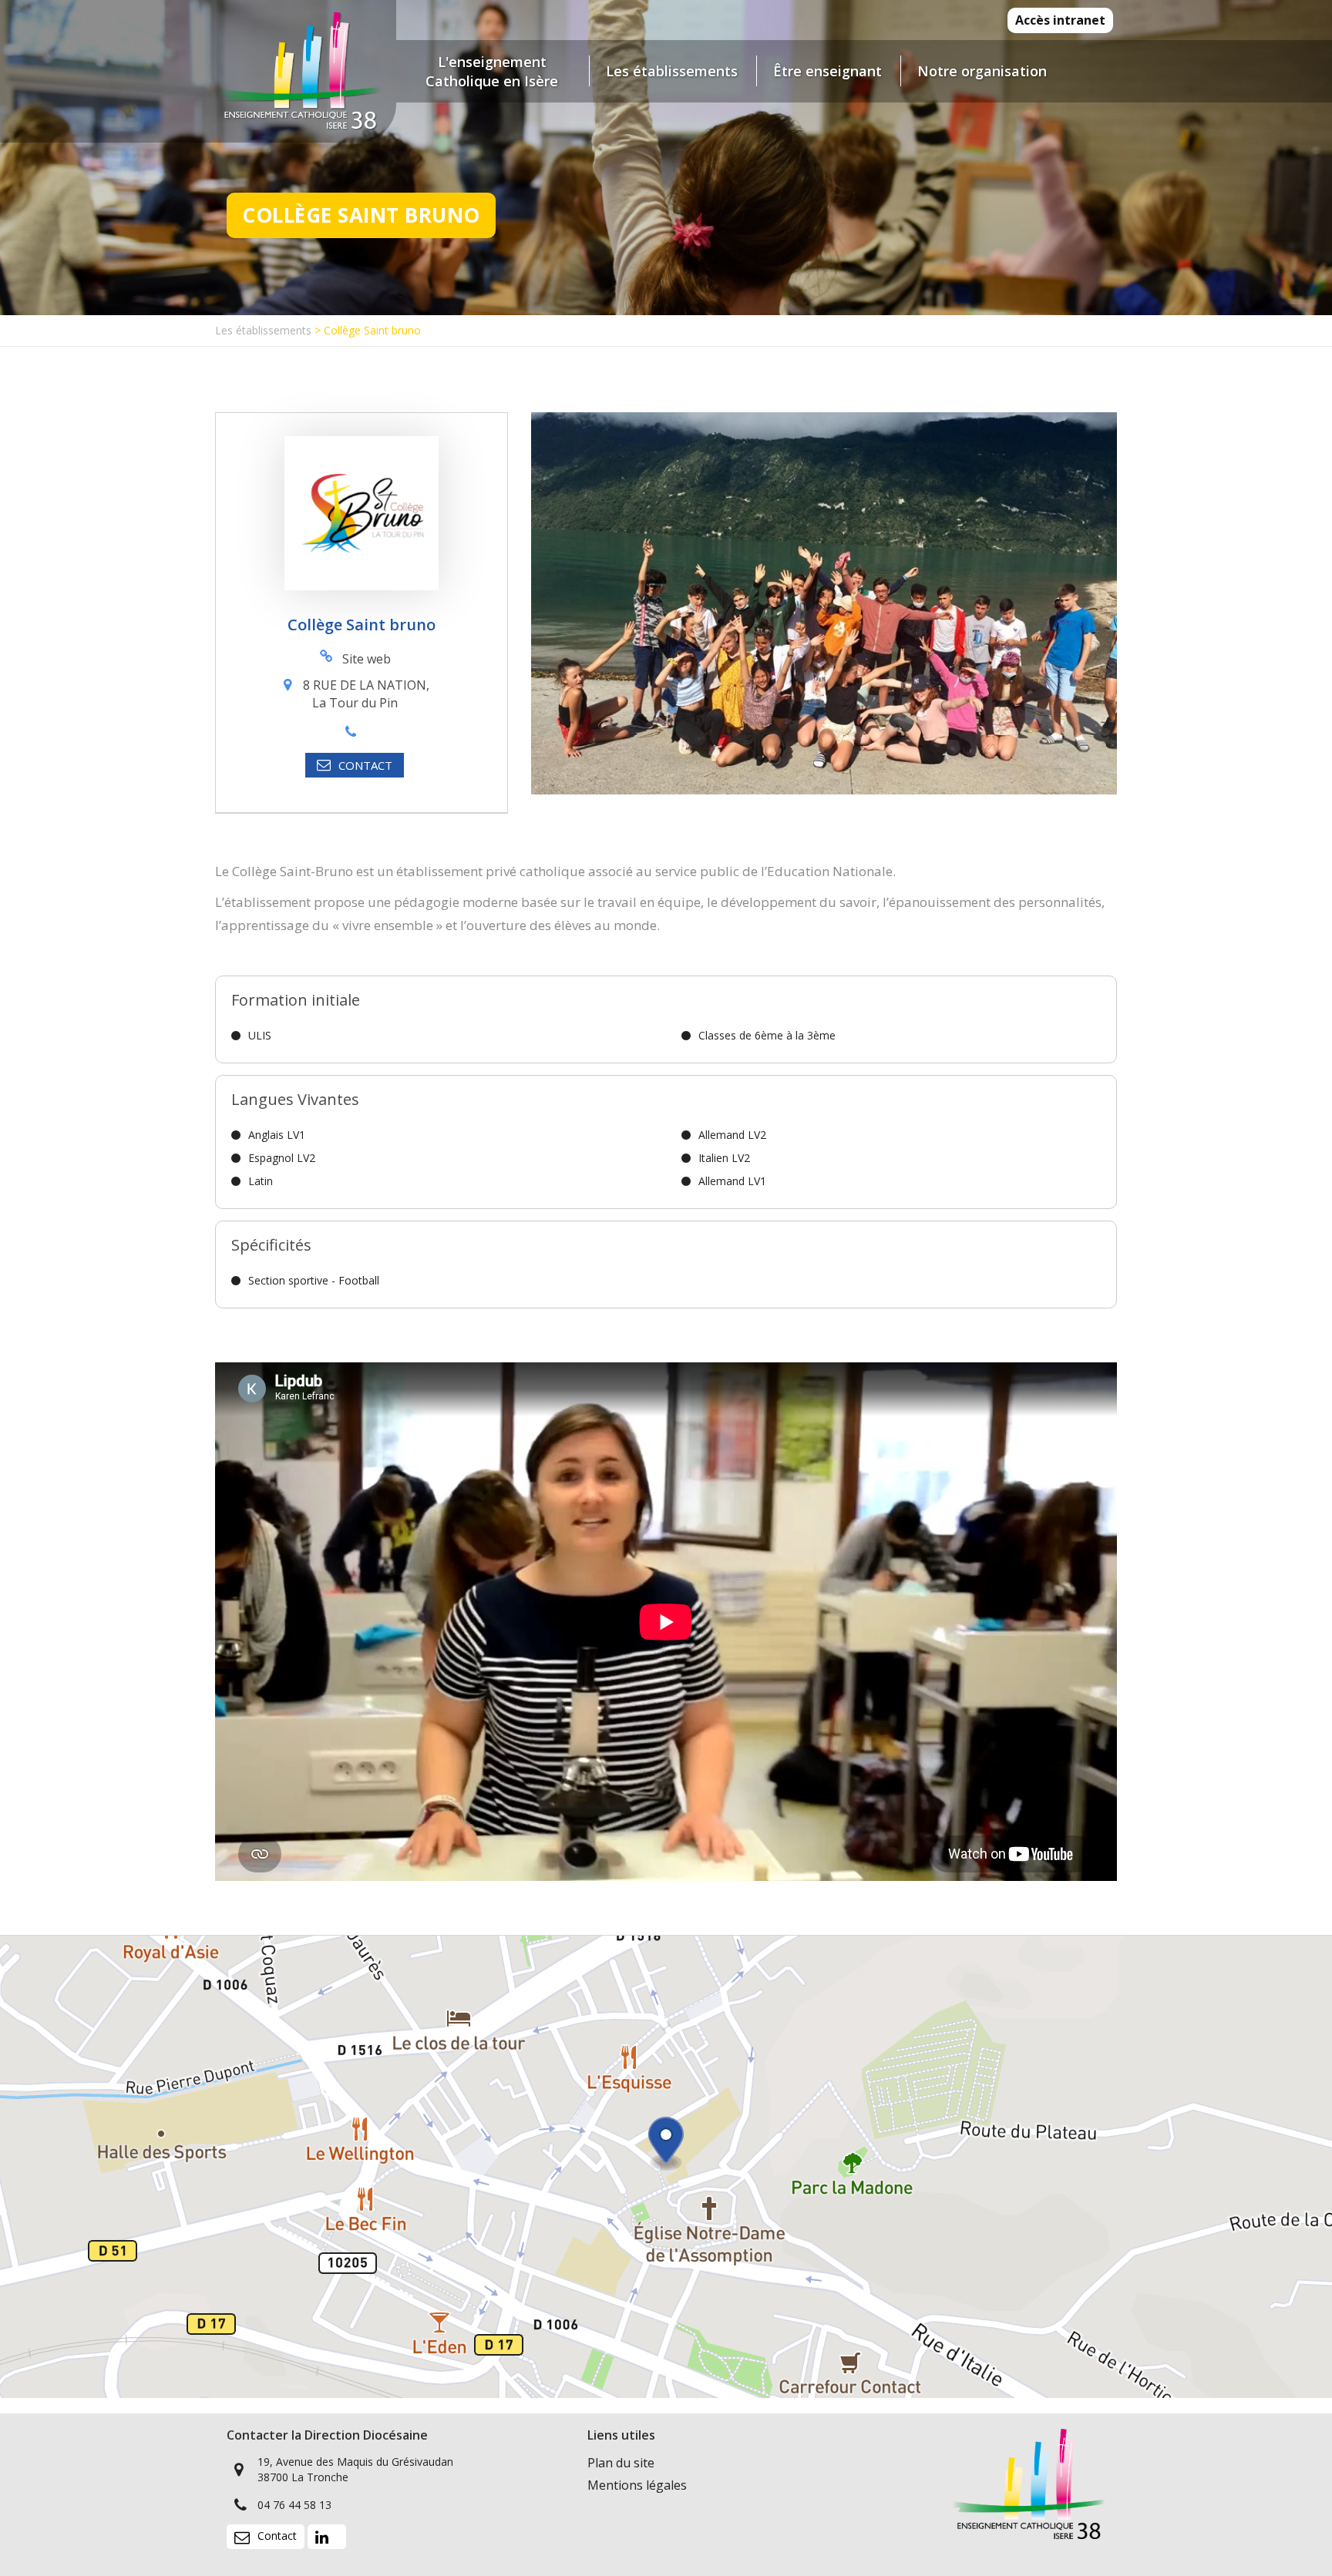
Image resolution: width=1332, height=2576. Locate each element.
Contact (277, 2536)
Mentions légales (637, 2485)
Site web (367, 659)
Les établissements (263, 330)
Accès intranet (1060, 20)
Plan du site (621, 2463)
